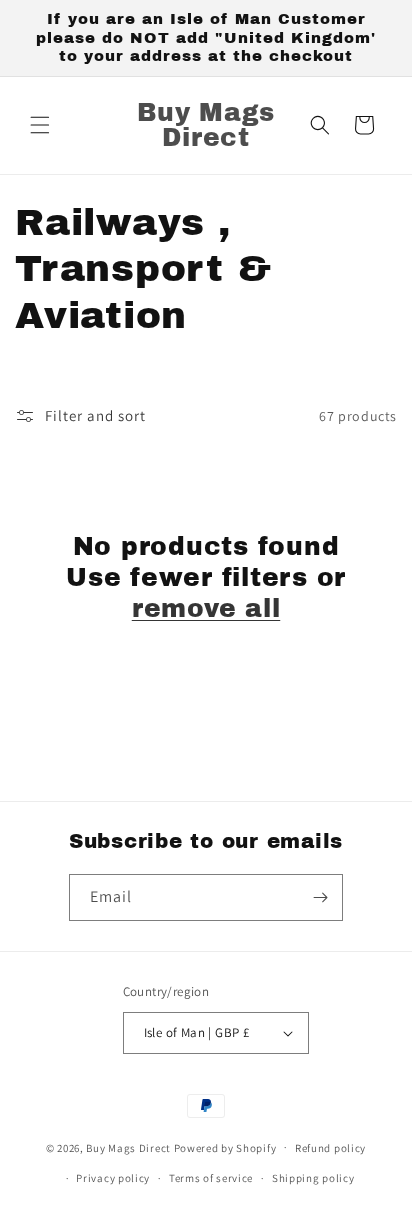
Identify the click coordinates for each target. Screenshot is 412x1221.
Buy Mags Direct (128, 1147)
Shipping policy (313, 1178)
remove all (206, 608)
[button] (40, 125)
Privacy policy (113, 1178)
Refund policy (330, 1148)
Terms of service (211, 1178)
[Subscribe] (320, 897)
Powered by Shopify (225, 1147)
